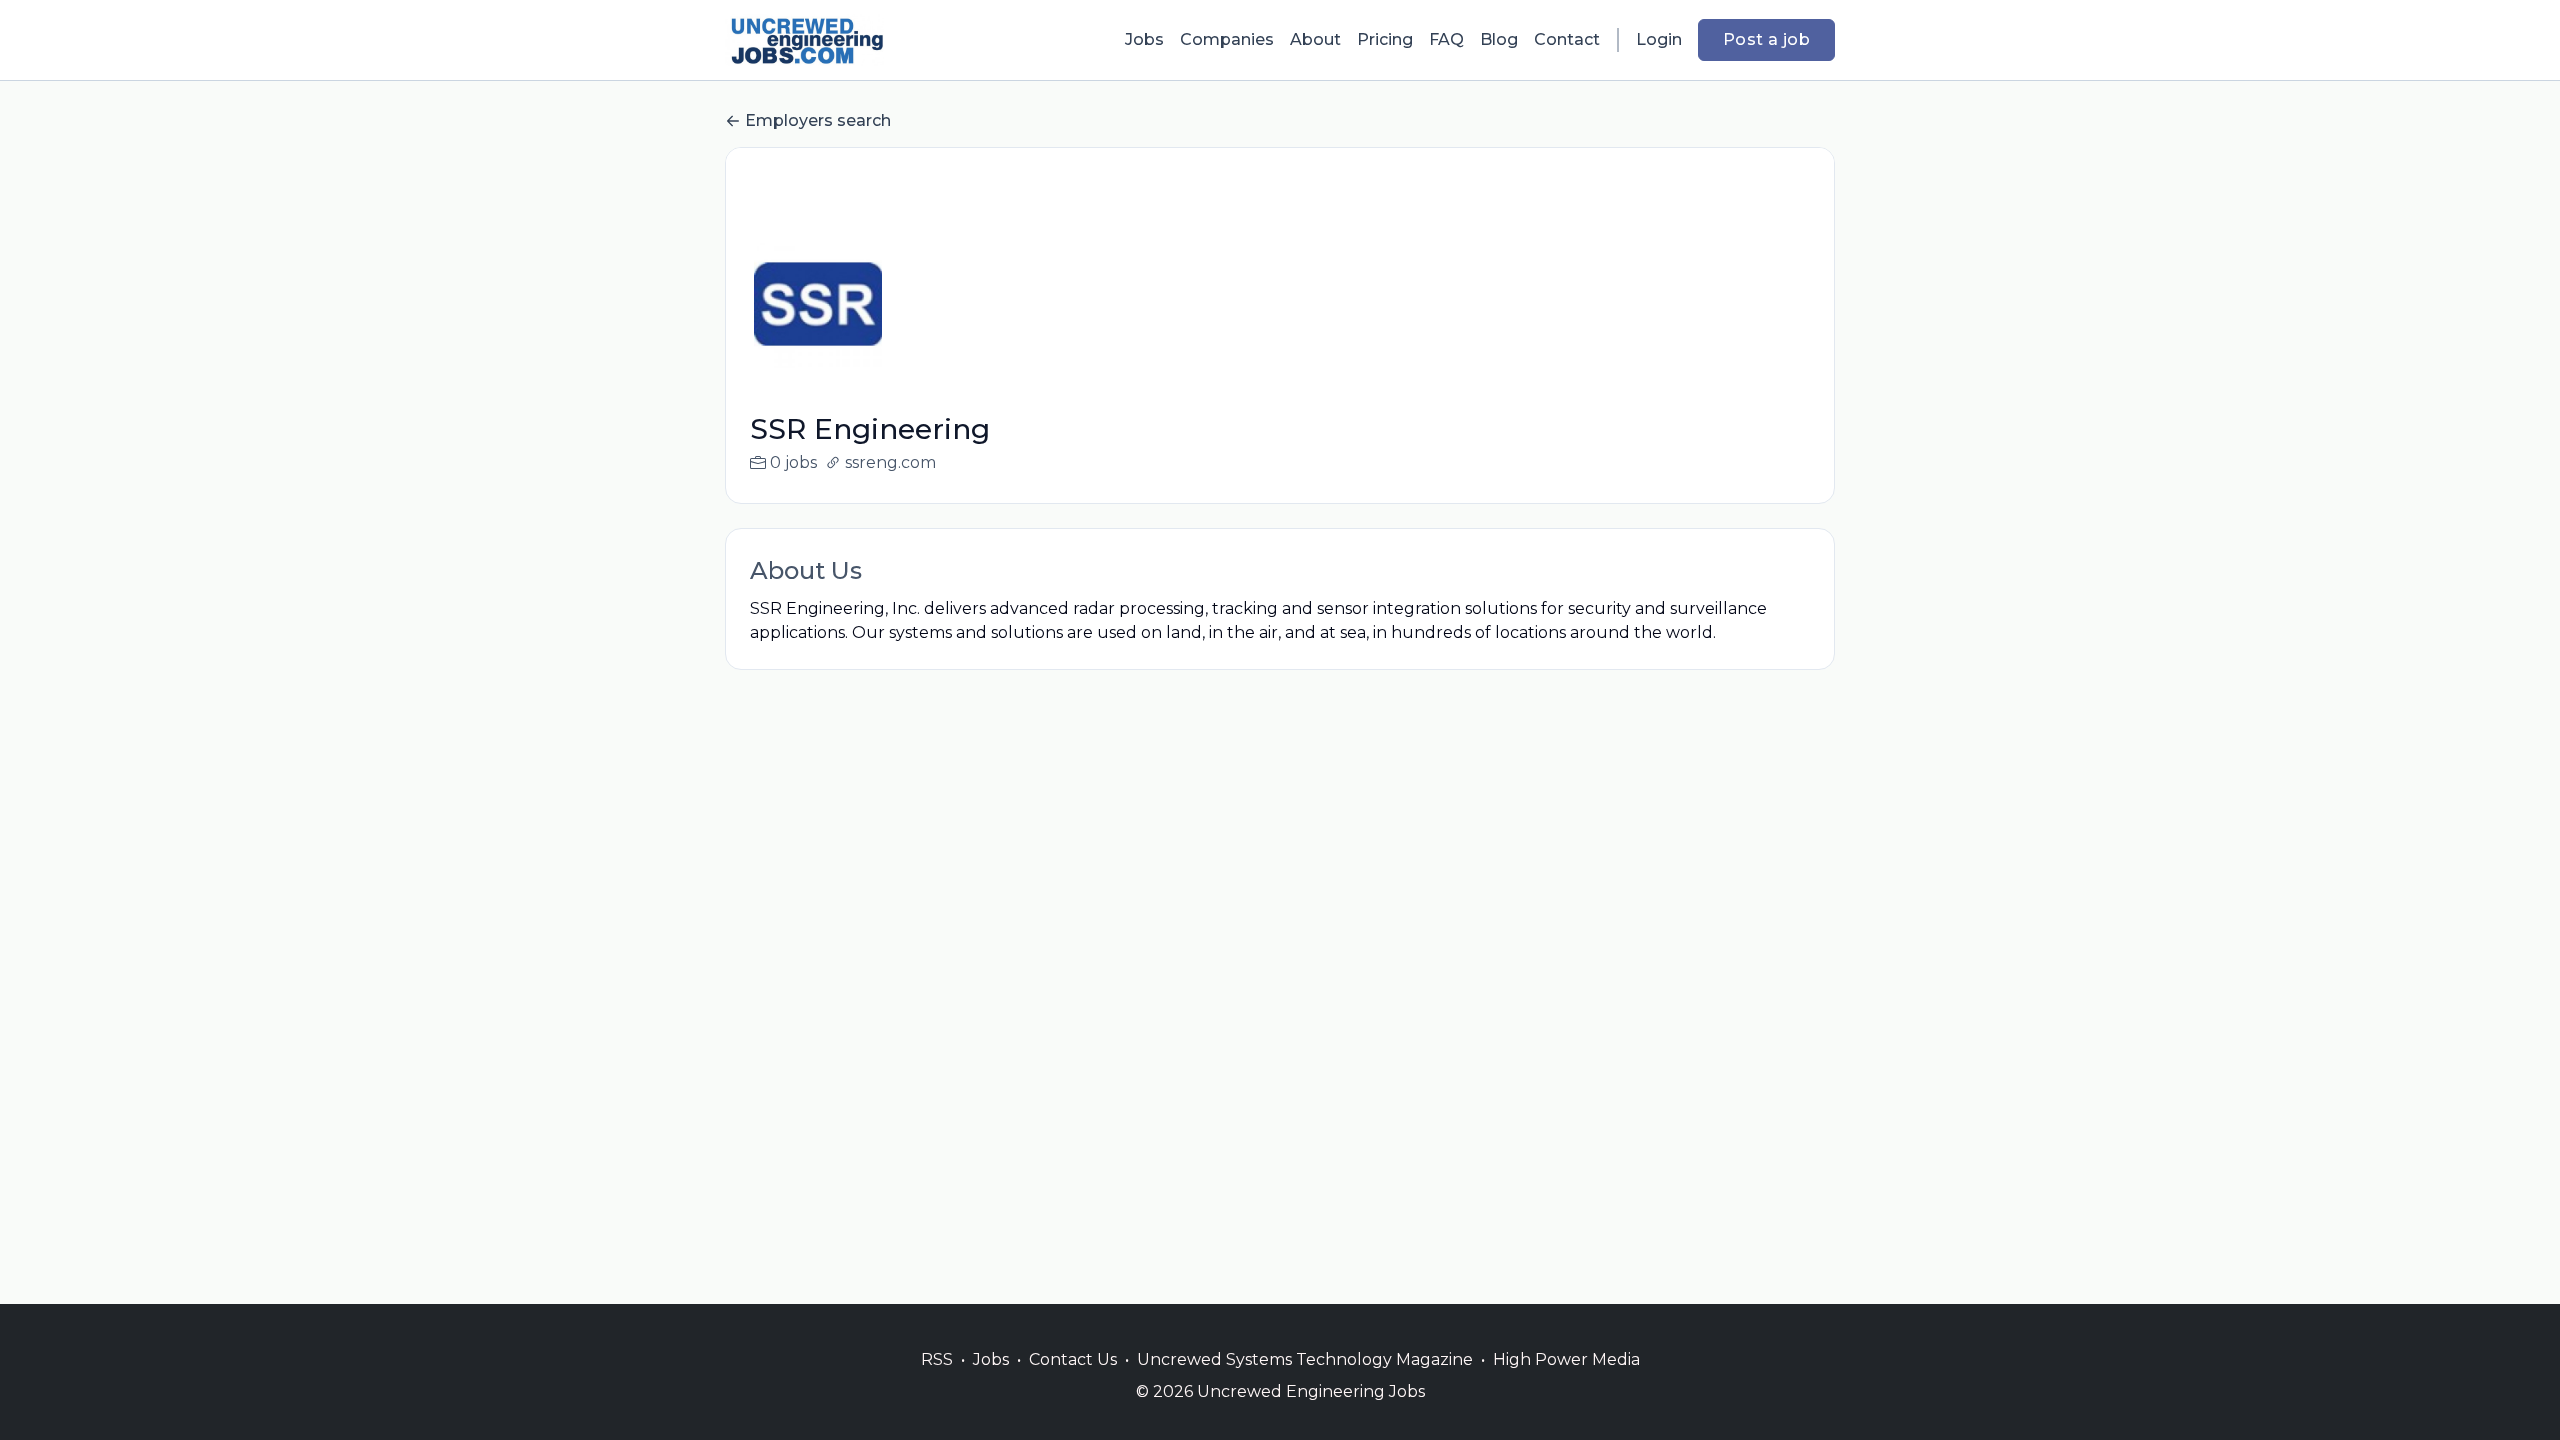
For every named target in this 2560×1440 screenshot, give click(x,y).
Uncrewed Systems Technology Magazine (1305, 1359)
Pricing (1385, 39)
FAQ (1446, 39)
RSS (937, 1359)
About (1315, 39)
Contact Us (1073, 1359)
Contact (1567, 39)
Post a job (1766, 39)
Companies (1227, 39)
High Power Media (1566, 1359)
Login (1659, 39)
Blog (1499, 39)
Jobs (1144, 39)
